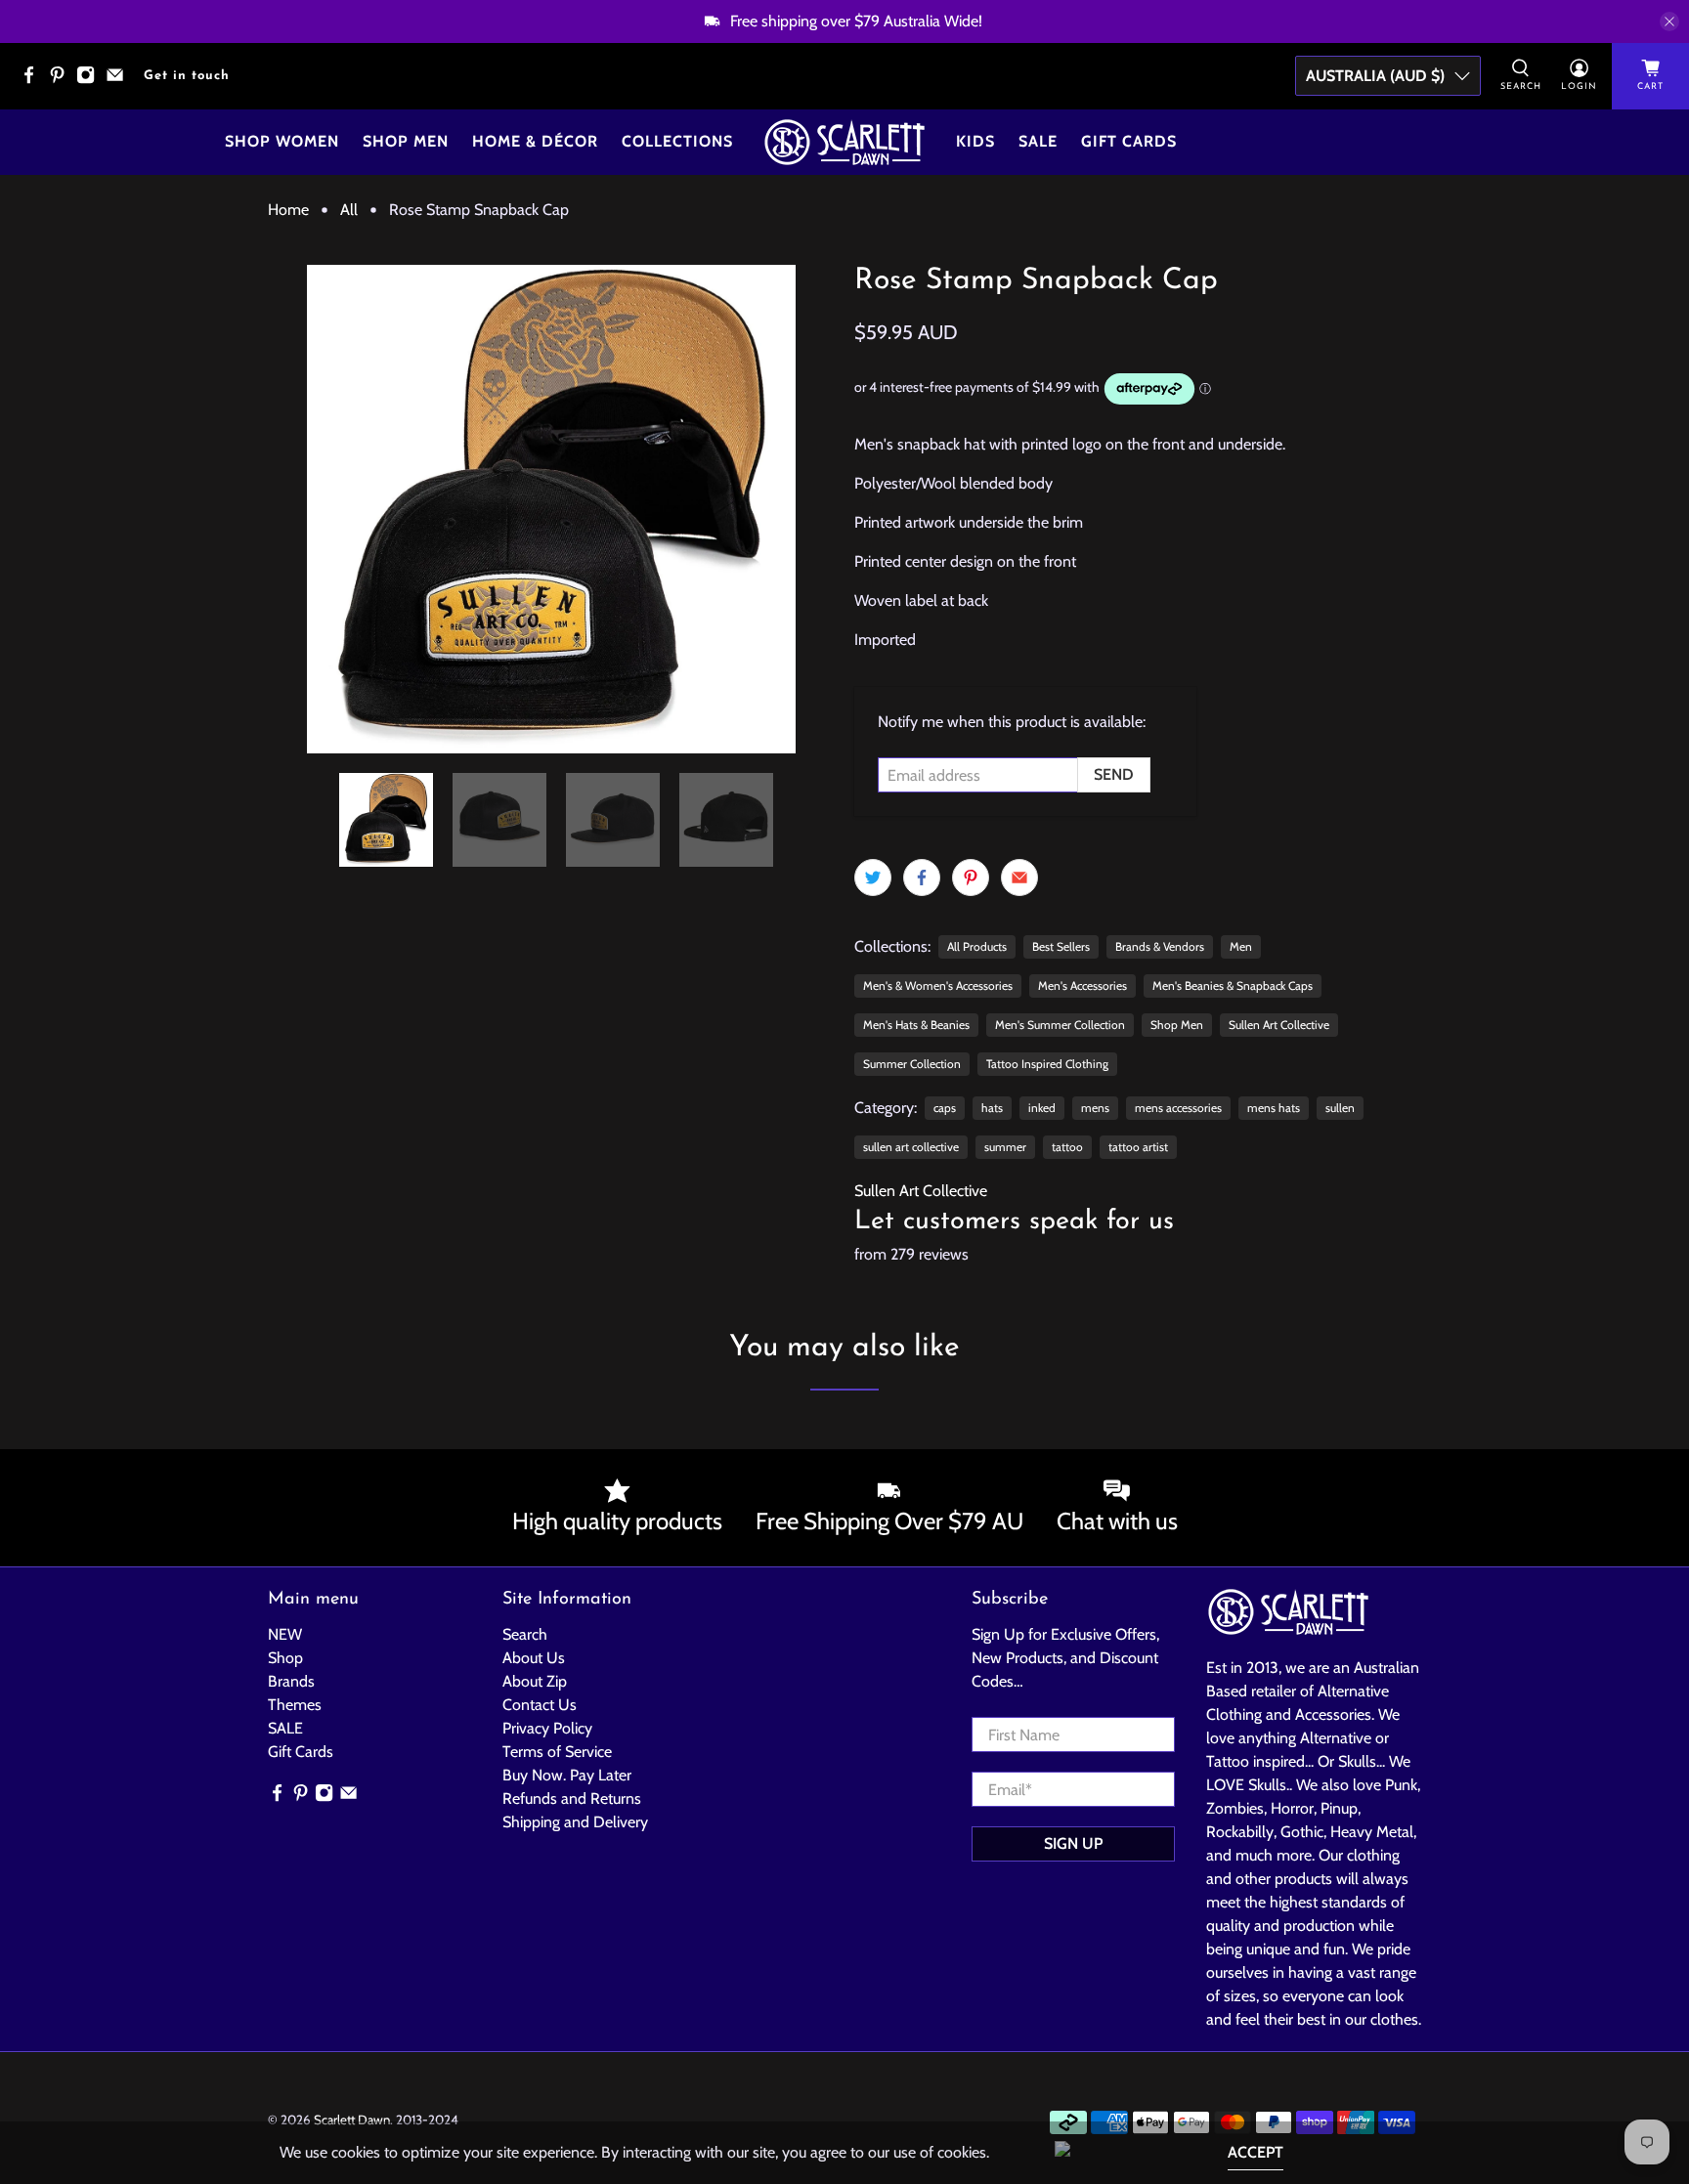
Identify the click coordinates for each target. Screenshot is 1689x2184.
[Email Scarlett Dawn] (120, 81)
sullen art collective (911, 1147)
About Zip (535, 1681)
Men (1241, 946)
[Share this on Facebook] (922, 878)
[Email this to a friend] (1019, 878)
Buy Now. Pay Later (567, 1775)
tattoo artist (1138, 1147)
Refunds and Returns (572, 1799)
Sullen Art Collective (1279, 1025)
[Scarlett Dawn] (844, 142)
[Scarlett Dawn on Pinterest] (62, 81)
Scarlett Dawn (352, 2120)
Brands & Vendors (1160, 946)
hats (992, 1108)
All (349, 210)
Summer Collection (912, 1064)
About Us (534, 1658)
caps (945, 1108)
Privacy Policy (547, 1728)
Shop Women (282, 141)
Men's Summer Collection (1060, 1025)
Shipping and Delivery (575, 1822)
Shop (285, 1658)
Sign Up (1073, 1843)
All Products (977, 946)
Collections (677, 141)
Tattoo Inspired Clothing (1047, 1064)
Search (525, 1634)
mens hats (1274, 1108)
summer (1005, 1147)
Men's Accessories (1083, 985)
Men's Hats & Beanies (916, 1025)
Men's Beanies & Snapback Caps (1233, 985)
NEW (285, 1634)
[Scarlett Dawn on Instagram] (90, 81)
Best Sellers (1061, 946)
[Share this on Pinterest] (971, 878)
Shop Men (406, 141)
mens (1095, 1108)
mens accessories (1178, 1108)
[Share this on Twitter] (873, 878)
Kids (975, 141)
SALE (285, 1728)
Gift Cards (1129, 141)
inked (1042, 1108)
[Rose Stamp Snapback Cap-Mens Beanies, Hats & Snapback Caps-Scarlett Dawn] (551, 509)
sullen (1340, 1108)
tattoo (1067, 1147)
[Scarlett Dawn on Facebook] (34, 81)
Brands (291, 1681)
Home (288, 210)
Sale (1038, 141)
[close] (1669, 21)
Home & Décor (535, 141)
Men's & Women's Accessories (938, 985)
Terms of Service (557, 1752)
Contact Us (540, 1705)
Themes (295, 1705)
